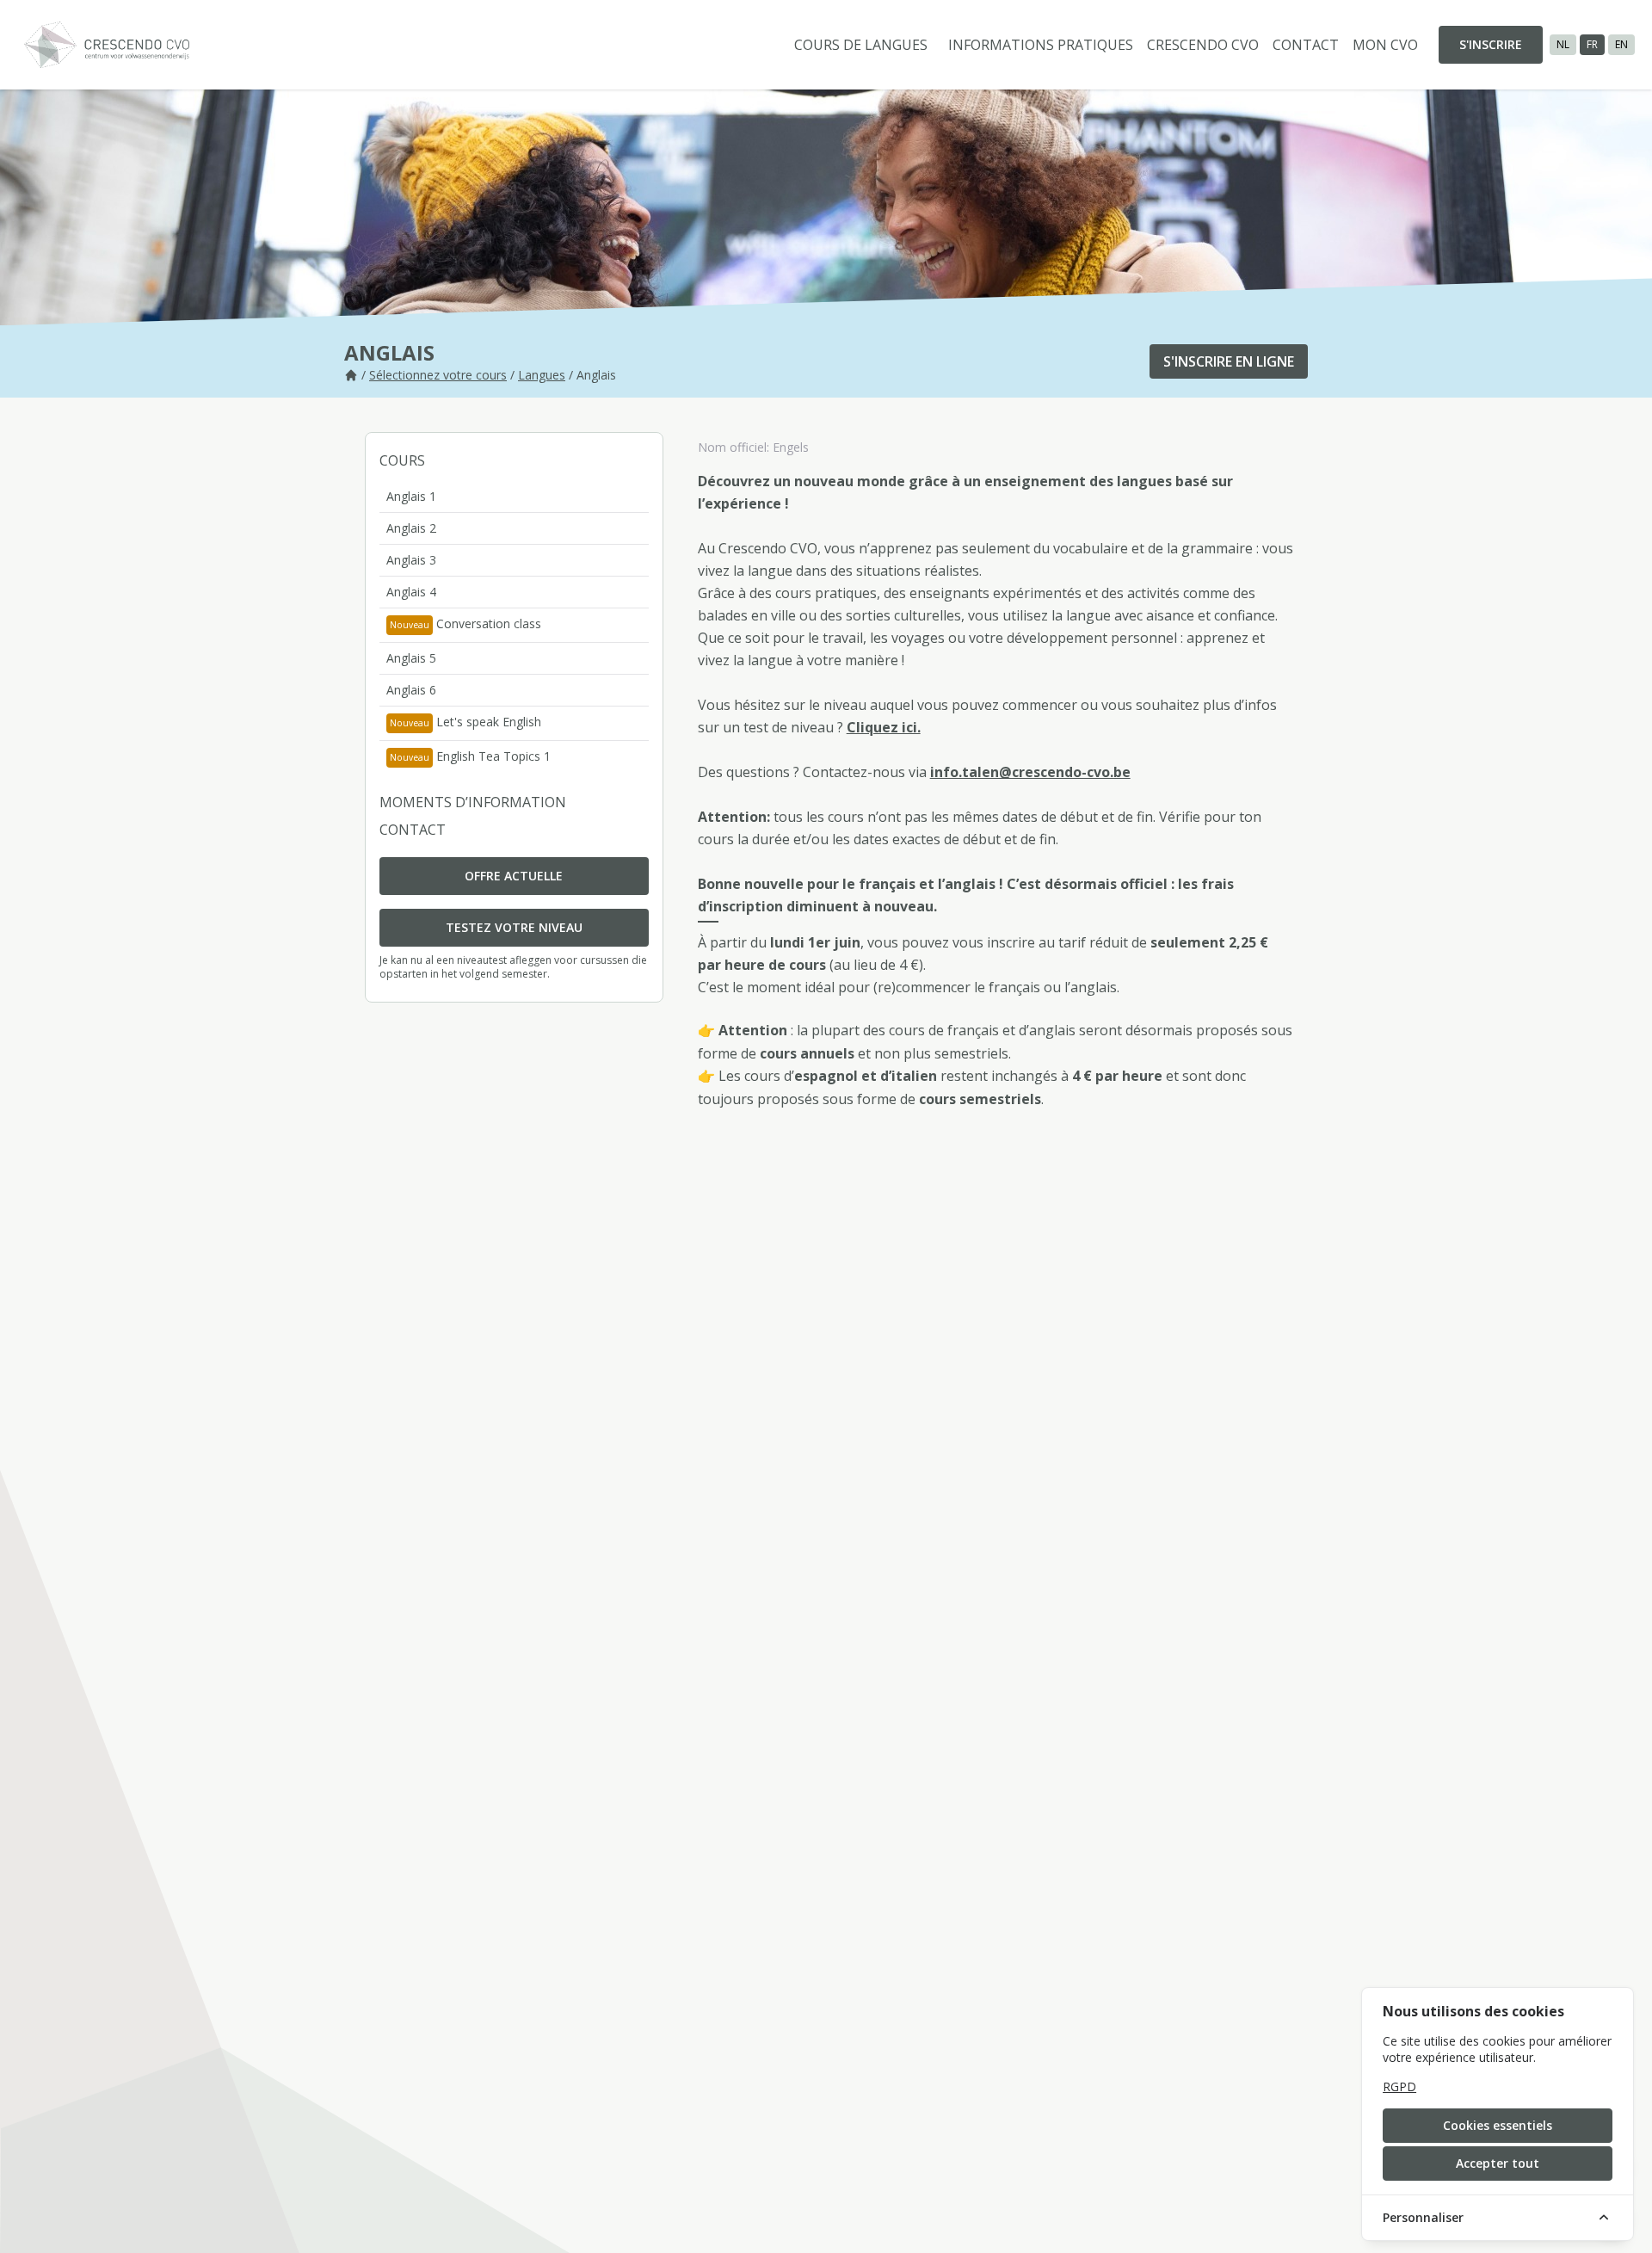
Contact (1306, 45)
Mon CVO (1385, 45)
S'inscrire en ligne (1229, 361)
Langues (542, 375)
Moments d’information (473, 802)
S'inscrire (1491, 44)
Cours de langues (861, 45)
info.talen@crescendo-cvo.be (1030, 772)
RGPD (1399, 2086)
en (1621, 44)
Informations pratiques (1041, 45)
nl (1563, 44)
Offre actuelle (514, 876)
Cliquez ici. (884, 727)
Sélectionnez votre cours (438, 375)
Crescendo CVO (1203, 45)
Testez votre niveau (514, 927)
